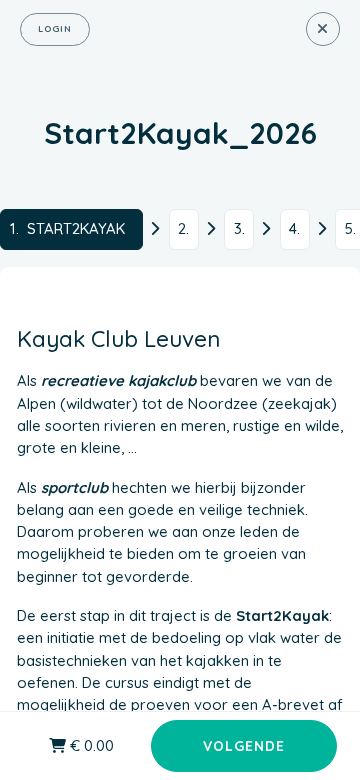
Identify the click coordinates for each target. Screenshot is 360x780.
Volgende (244, 745)
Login (55, 28)
